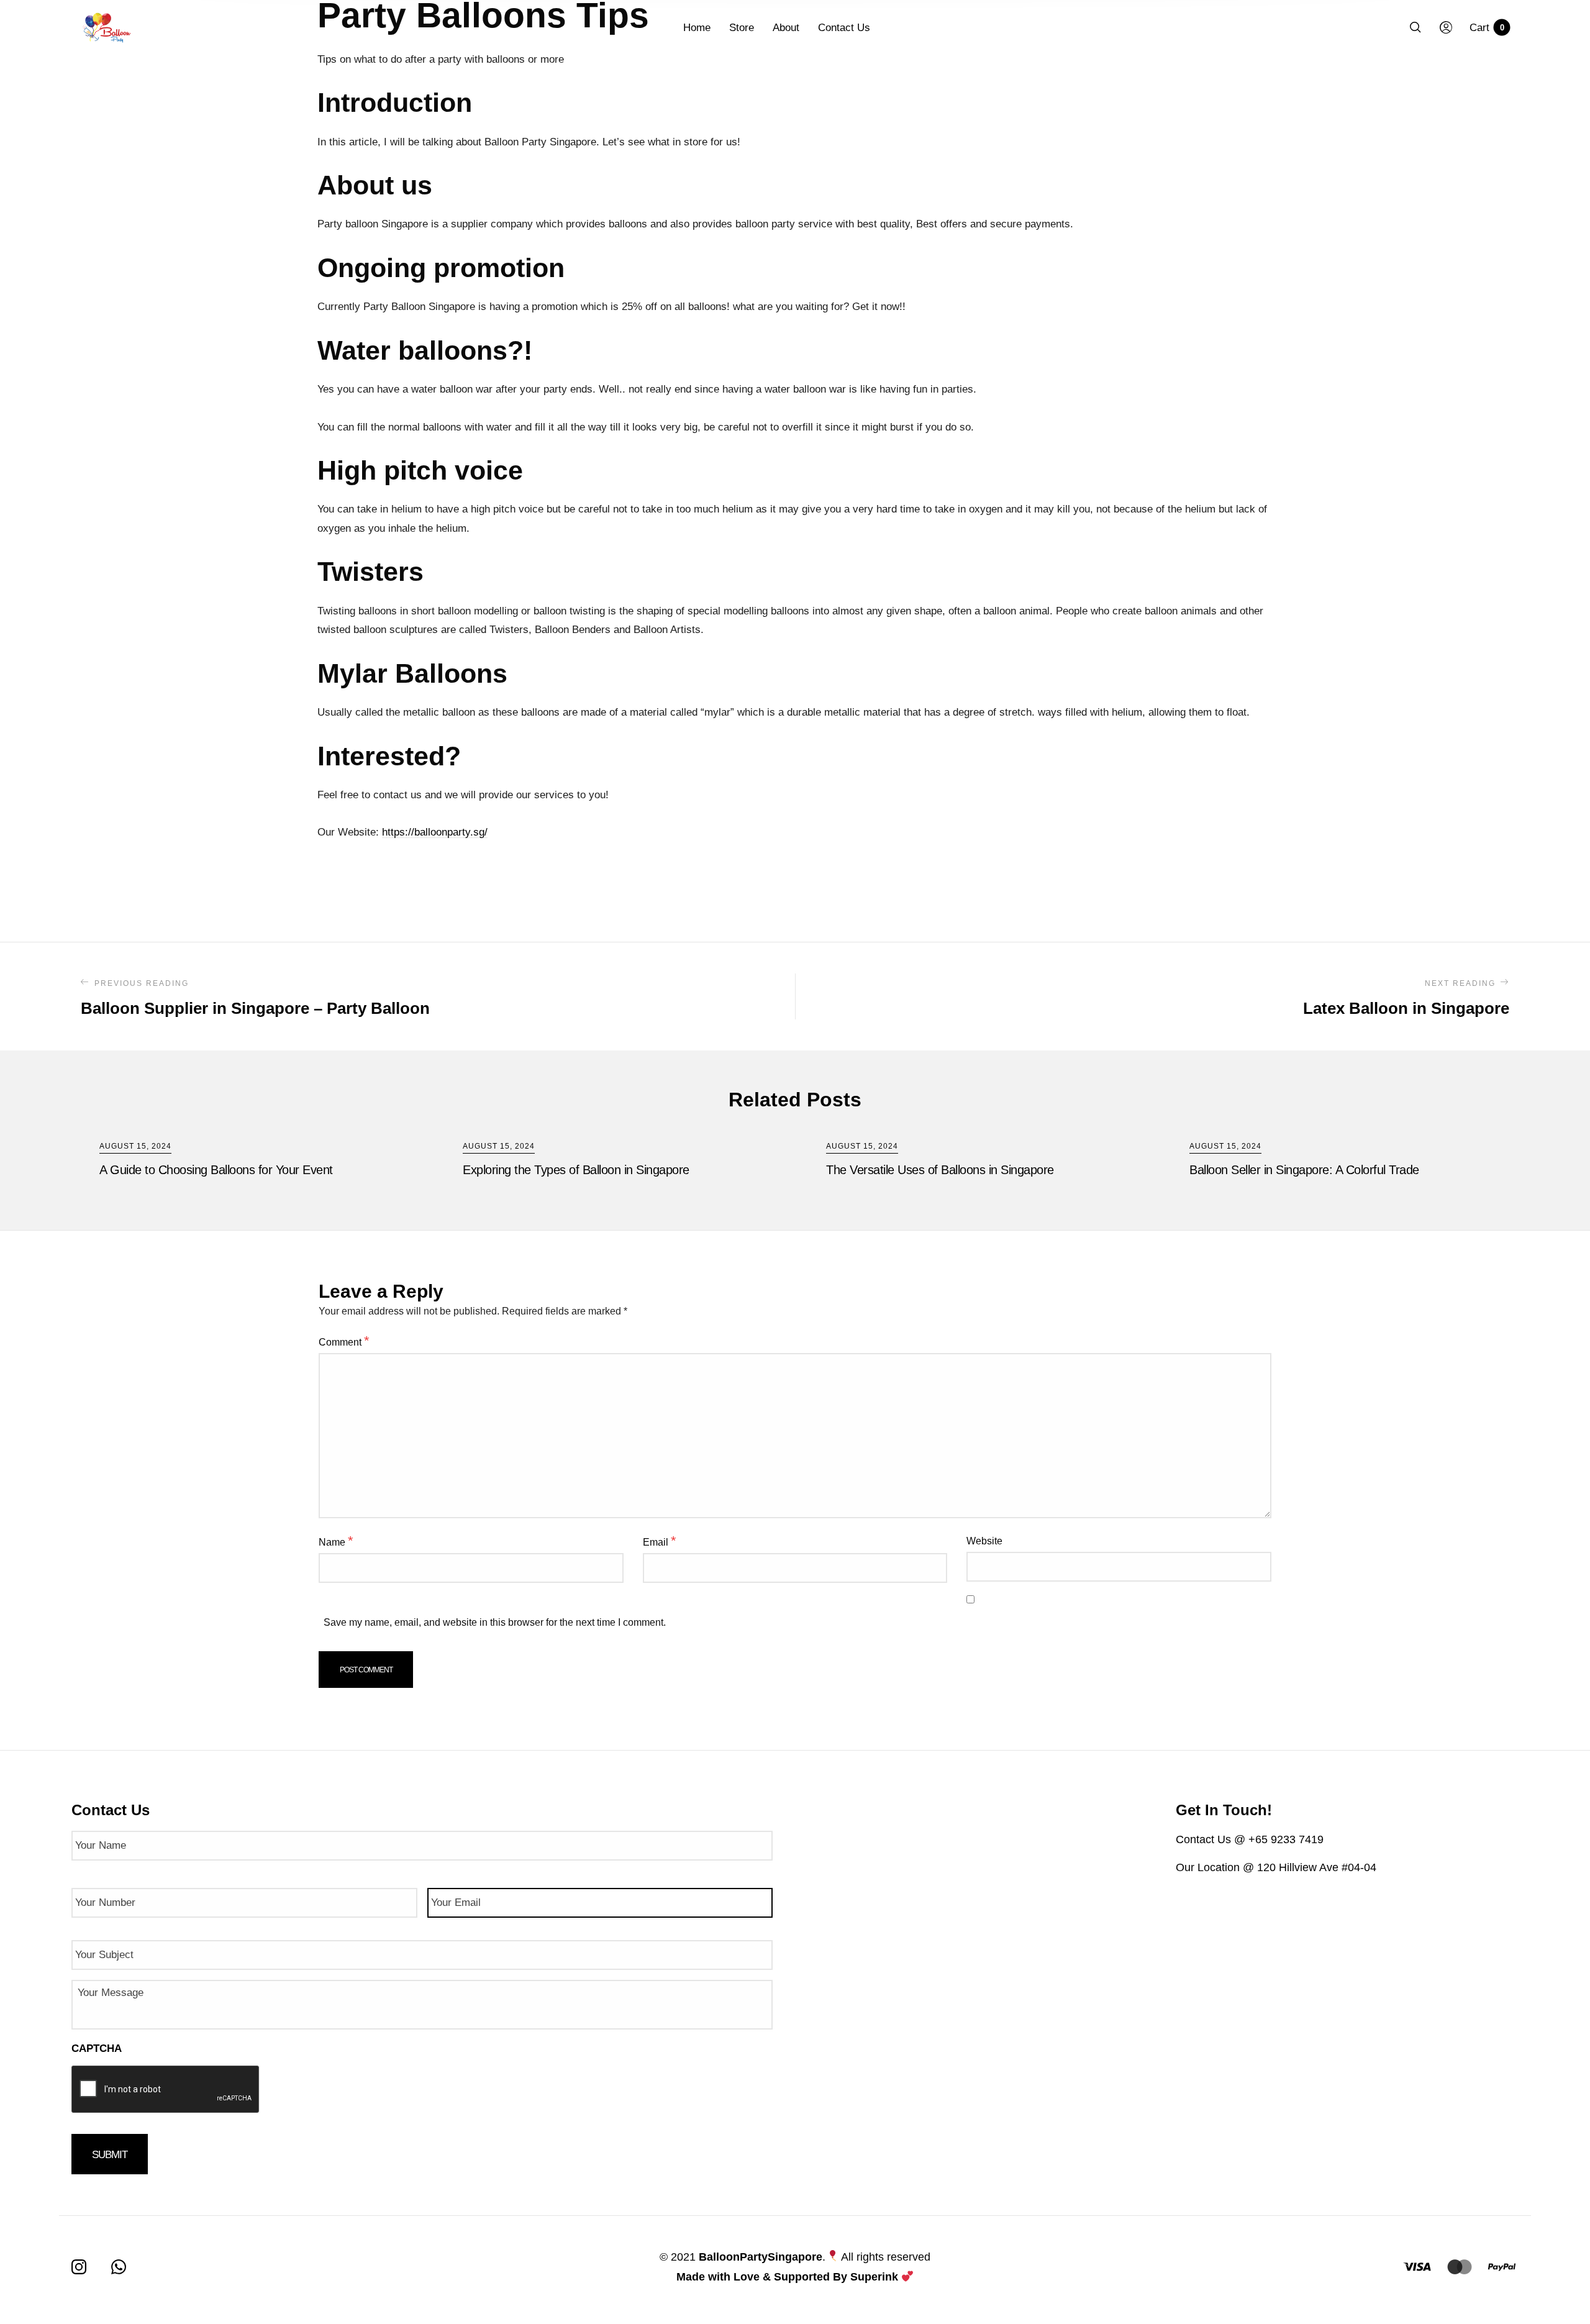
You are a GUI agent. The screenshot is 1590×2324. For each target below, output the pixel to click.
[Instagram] (79, 2267)
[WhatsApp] (119, 2267)
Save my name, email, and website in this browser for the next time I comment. (495, 1622)
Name (336, 1541)
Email (660, 1541)
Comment (344, 1341)
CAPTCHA (97, 2048)
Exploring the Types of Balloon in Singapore (576, 1170)
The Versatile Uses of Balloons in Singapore (940, 1170)
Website (984, 1541)
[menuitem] (706, 28)
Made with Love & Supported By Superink (787, 2277)
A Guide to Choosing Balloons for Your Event (216, 1170)
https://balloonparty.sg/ (435, 832)
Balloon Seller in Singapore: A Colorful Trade (1304, 1170)
